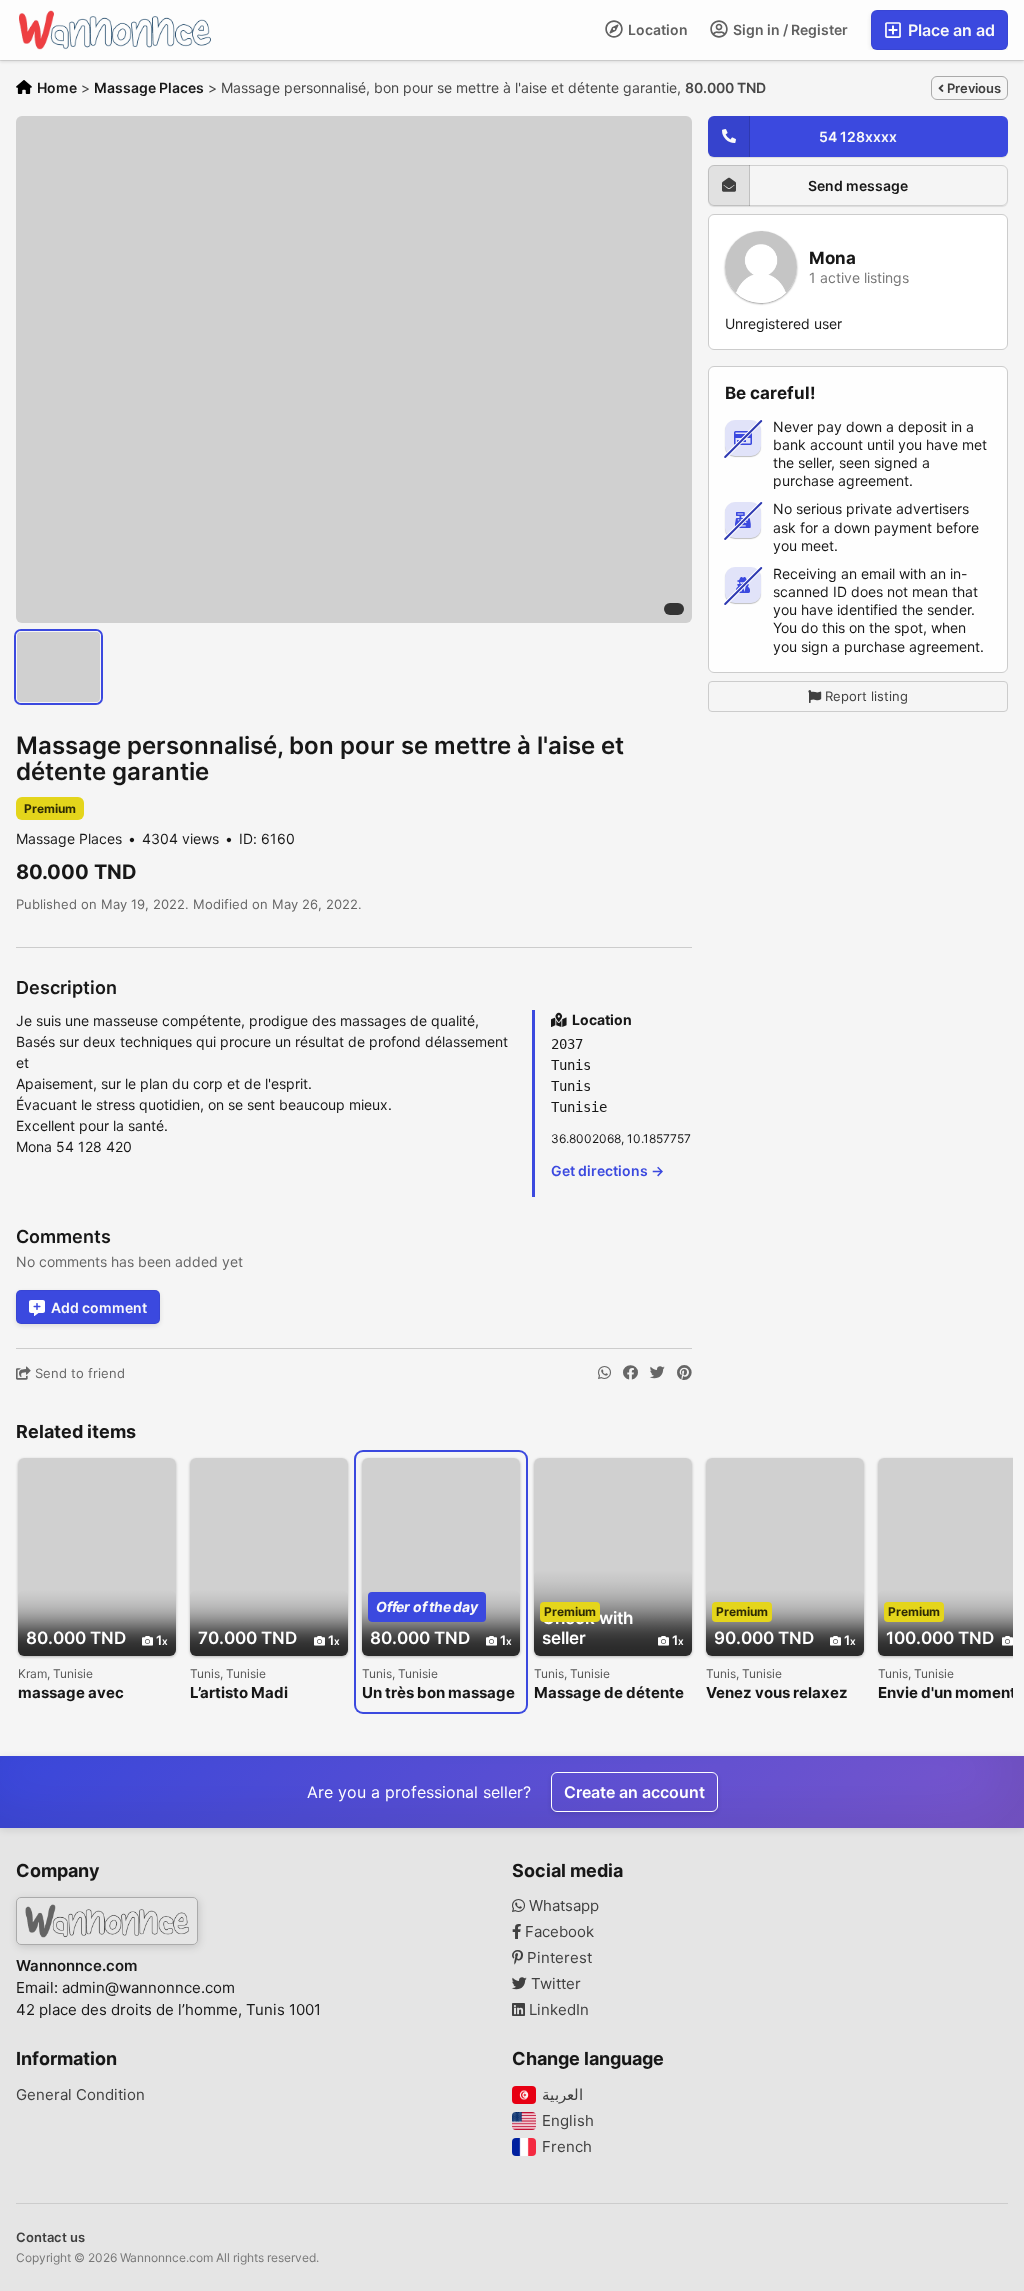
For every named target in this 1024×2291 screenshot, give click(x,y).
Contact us (50, 2237)
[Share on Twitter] (657, 1373)
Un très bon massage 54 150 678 (438, 1693)
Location (656, 29)
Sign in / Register (789, 29)
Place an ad (949, 30)
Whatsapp (562, 1906)
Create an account (634, 1792)
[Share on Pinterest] (684, 1373)
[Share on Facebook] (630, 1373)
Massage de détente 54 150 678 (609, 1693)
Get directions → (607, 1170)
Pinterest (557, 1958)
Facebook (557, 1932)
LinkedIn (557, 2010)
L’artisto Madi (239, 1693)
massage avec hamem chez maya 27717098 (87, 1693)
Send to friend (78, 1373)
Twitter (554, 1984)
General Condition (80, 2095)
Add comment (99, 1307)
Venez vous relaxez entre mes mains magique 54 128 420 (780, 1693)
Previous (972, 88)
